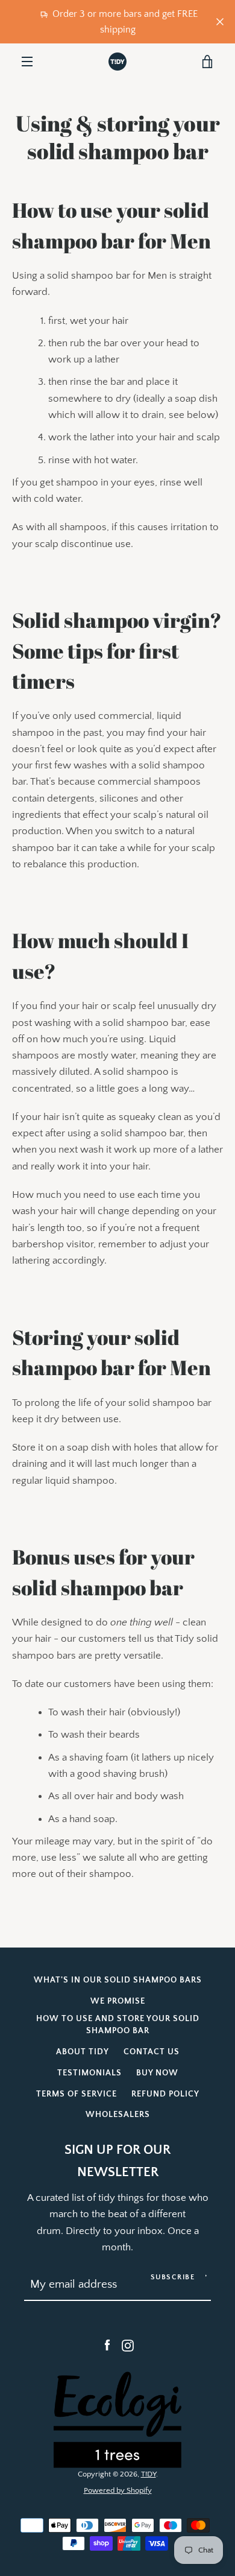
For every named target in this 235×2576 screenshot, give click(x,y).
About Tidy (83, 2052)
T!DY (149, 2474)
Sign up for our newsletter (117, 2161)
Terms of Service (77, 2094)
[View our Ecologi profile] (117, 2420)
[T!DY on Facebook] (107, 2345)
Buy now (157, 2073)
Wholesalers (118, 2115)
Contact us (152, 2052)
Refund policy (165, 2094)
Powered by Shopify (118, 2490)
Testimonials (89, 2073)
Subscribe (173, 2277)
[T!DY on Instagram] (128, 2345)
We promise (118, 2001)
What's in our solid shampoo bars (118, 1980)
